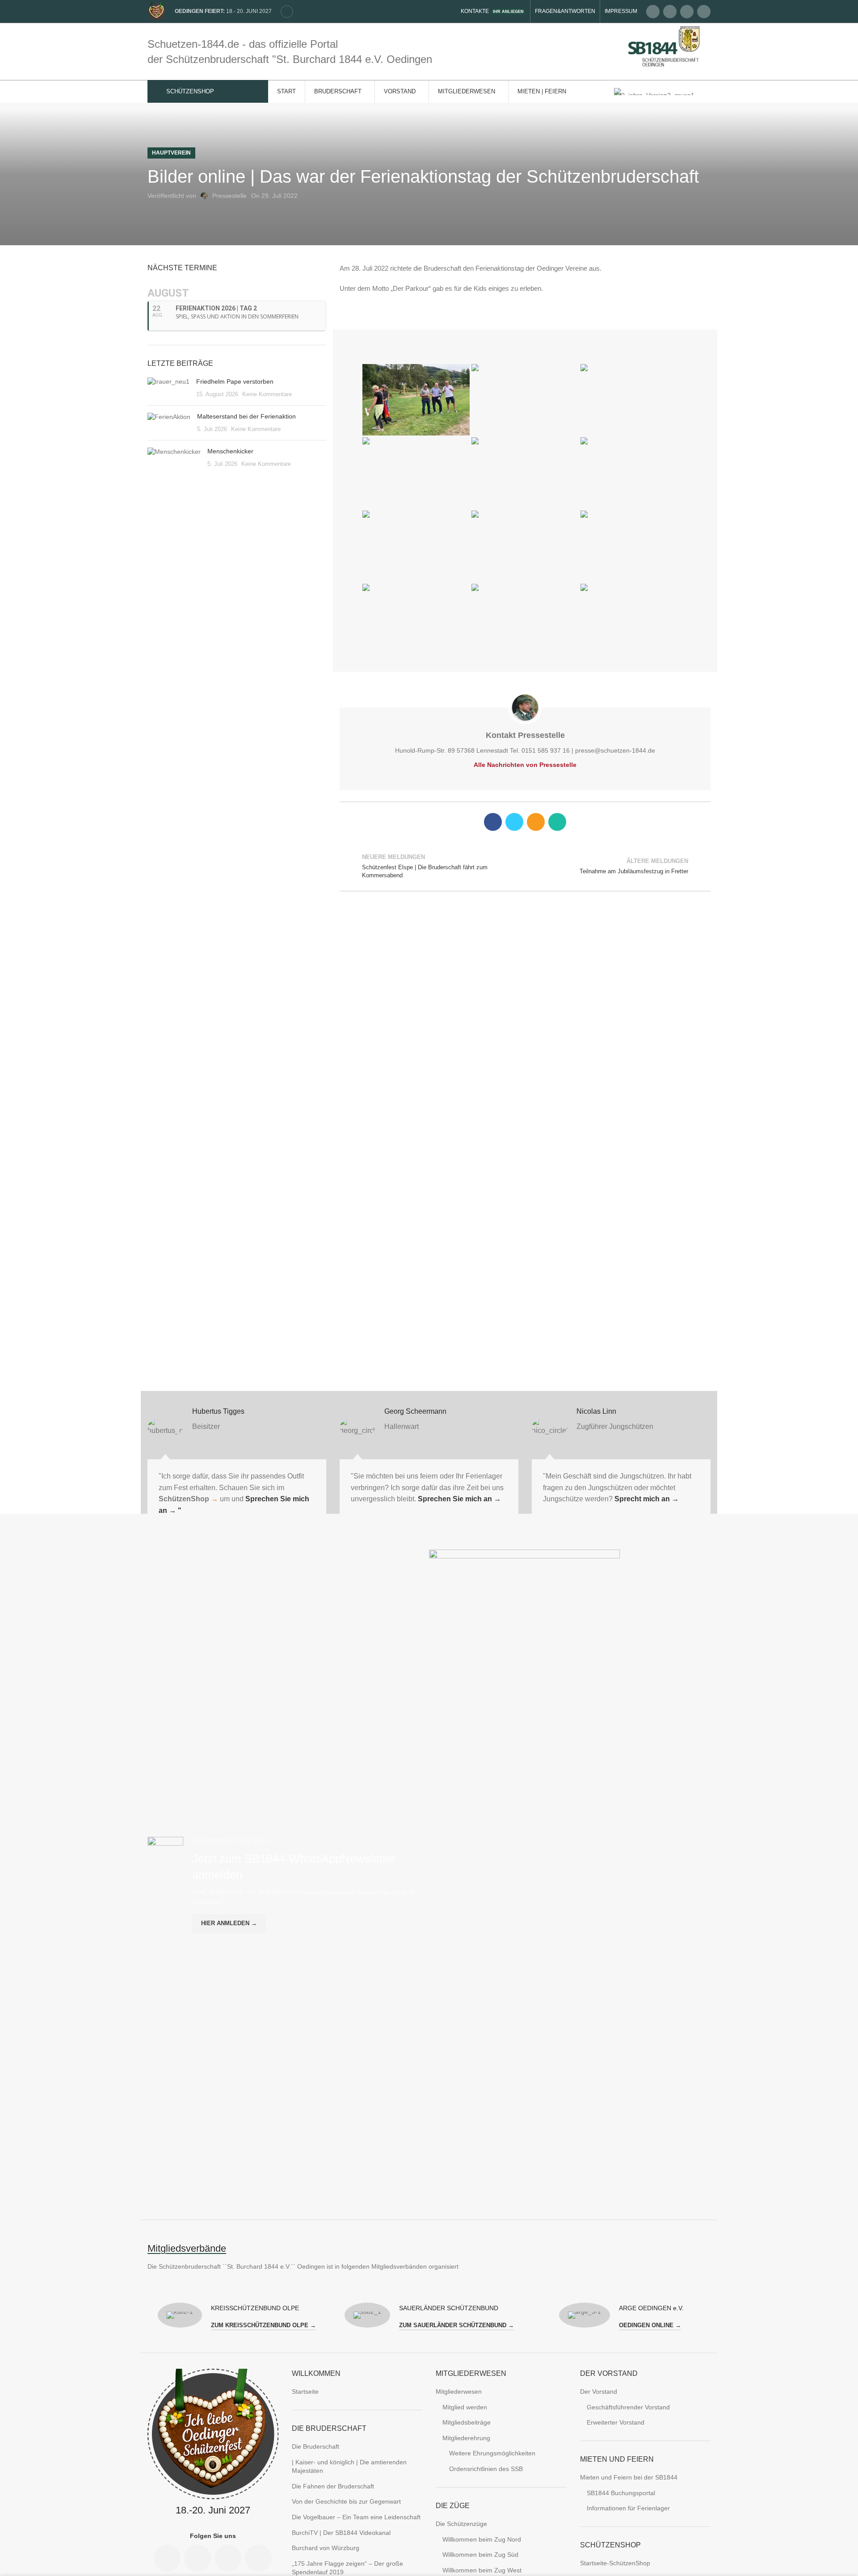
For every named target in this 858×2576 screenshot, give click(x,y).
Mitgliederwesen (459, 2392)
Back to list (525, 866)
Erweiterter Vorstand (616, 2422)
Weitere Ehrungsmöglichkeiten (492, 2453)
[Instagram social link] (687, 12)
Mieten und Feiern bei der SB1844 (629, 2477)
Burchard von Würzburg (326, 2548)
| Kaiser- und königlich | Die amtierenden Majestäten (349, 2467)
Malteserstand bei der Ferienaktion (246, 416)
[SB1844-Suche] (287, 12)
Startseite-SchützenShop (615, 2563)
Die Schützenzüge (461, 2524)
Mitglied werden (465, 2407)
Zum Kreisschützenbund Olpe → (263, 2325)
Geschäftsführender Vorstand (628, 2407)
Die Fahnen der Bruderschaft (333, 2486)
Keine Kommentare (267, 394)
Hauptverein (171, 153)
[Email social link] (670, 12)
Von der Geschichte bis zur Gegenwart (346, 2501)
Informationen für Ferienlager (628, 2508)
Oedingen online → (650, 2325)
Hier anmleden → (229, 1923)
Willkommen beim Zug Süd (480, 2555)
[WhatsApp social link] (557, 822)
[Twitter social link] (514, 822)
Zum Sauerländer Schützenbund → (456, 2325)
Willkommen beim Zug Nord (482, 2539)
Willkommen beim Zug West (482, 2570)
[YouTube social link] (704, 12)
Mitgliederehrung (466, 2438)
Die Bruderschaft (315, 2446)
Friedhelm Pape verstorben (235, 381)
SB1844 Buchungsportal (621, 2493)
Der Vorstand (599, 2392)
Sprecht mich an (647, 1499)
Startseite (305, 2392)
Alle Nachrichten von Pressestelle (525, 765)
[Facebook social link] (653, 12)
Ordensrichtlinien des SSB (486, 2469)
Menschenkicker (230, 451)
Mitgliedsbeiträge (467, 2422)
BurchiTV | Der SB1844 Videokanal (341, 2533)
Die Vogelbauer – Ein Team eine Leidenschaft (356, 2517)
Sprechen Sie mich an (458, 1499)
